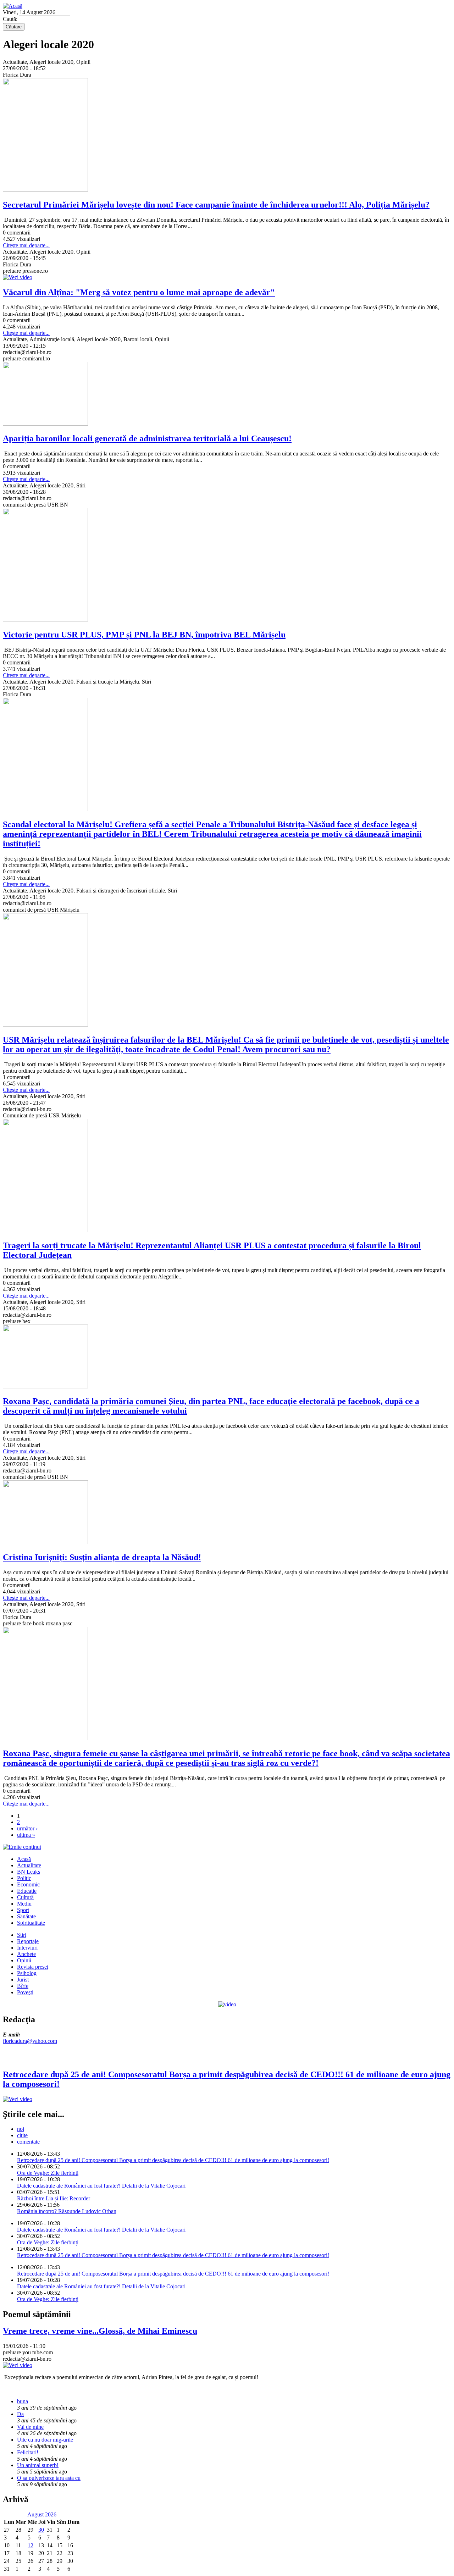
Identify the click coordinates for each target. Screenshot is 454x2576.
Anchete (26, 1954)
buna (23, 2401)
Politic (24, 1878)
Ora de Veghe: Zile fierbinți (48, 2173)
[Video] (227, 2004)
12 (31, 2545)
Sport (23, 1910)
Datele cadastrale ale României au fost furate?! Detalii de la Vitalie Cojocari (101, 2186)
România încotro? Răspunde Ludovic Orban (67, 2211)
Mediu (24, 1904)
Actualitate (29, 1865)
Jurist (23, 1980)
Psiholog (27, 1973)
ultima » (26, 1835)
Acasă (24, 1859)
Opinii (24, 1960)
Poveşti (25, 1992)
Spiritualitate (31, 1923)
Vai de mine (30, 2427)
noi (21, 2129)
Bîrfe (23, 1986)
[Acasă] (13, 6)
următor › (27, 1828)
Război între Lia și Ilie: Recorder (54, 2198)
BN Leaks (29, 1872)
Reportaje (28, 1941)
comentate (28, 2142)
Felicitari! (28, 2452)
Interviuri (27, 1948)
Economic (28, 1884)
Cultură (25, 1897)
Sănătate (26, 1916)
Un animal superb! (38, 2465)
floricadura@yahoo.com (30, 2041)
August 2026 (42, 2514)
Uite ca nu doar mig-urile (45, 2440)
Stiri (22, 1935)
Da (20, 2414)
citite (22, 2135)
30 (41, 2530)
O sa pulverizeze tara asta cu (49, 2478)
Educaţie (27, 1891)
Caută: (11, 19)
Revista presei (33, 1967)
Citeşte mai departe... (26, 245)
